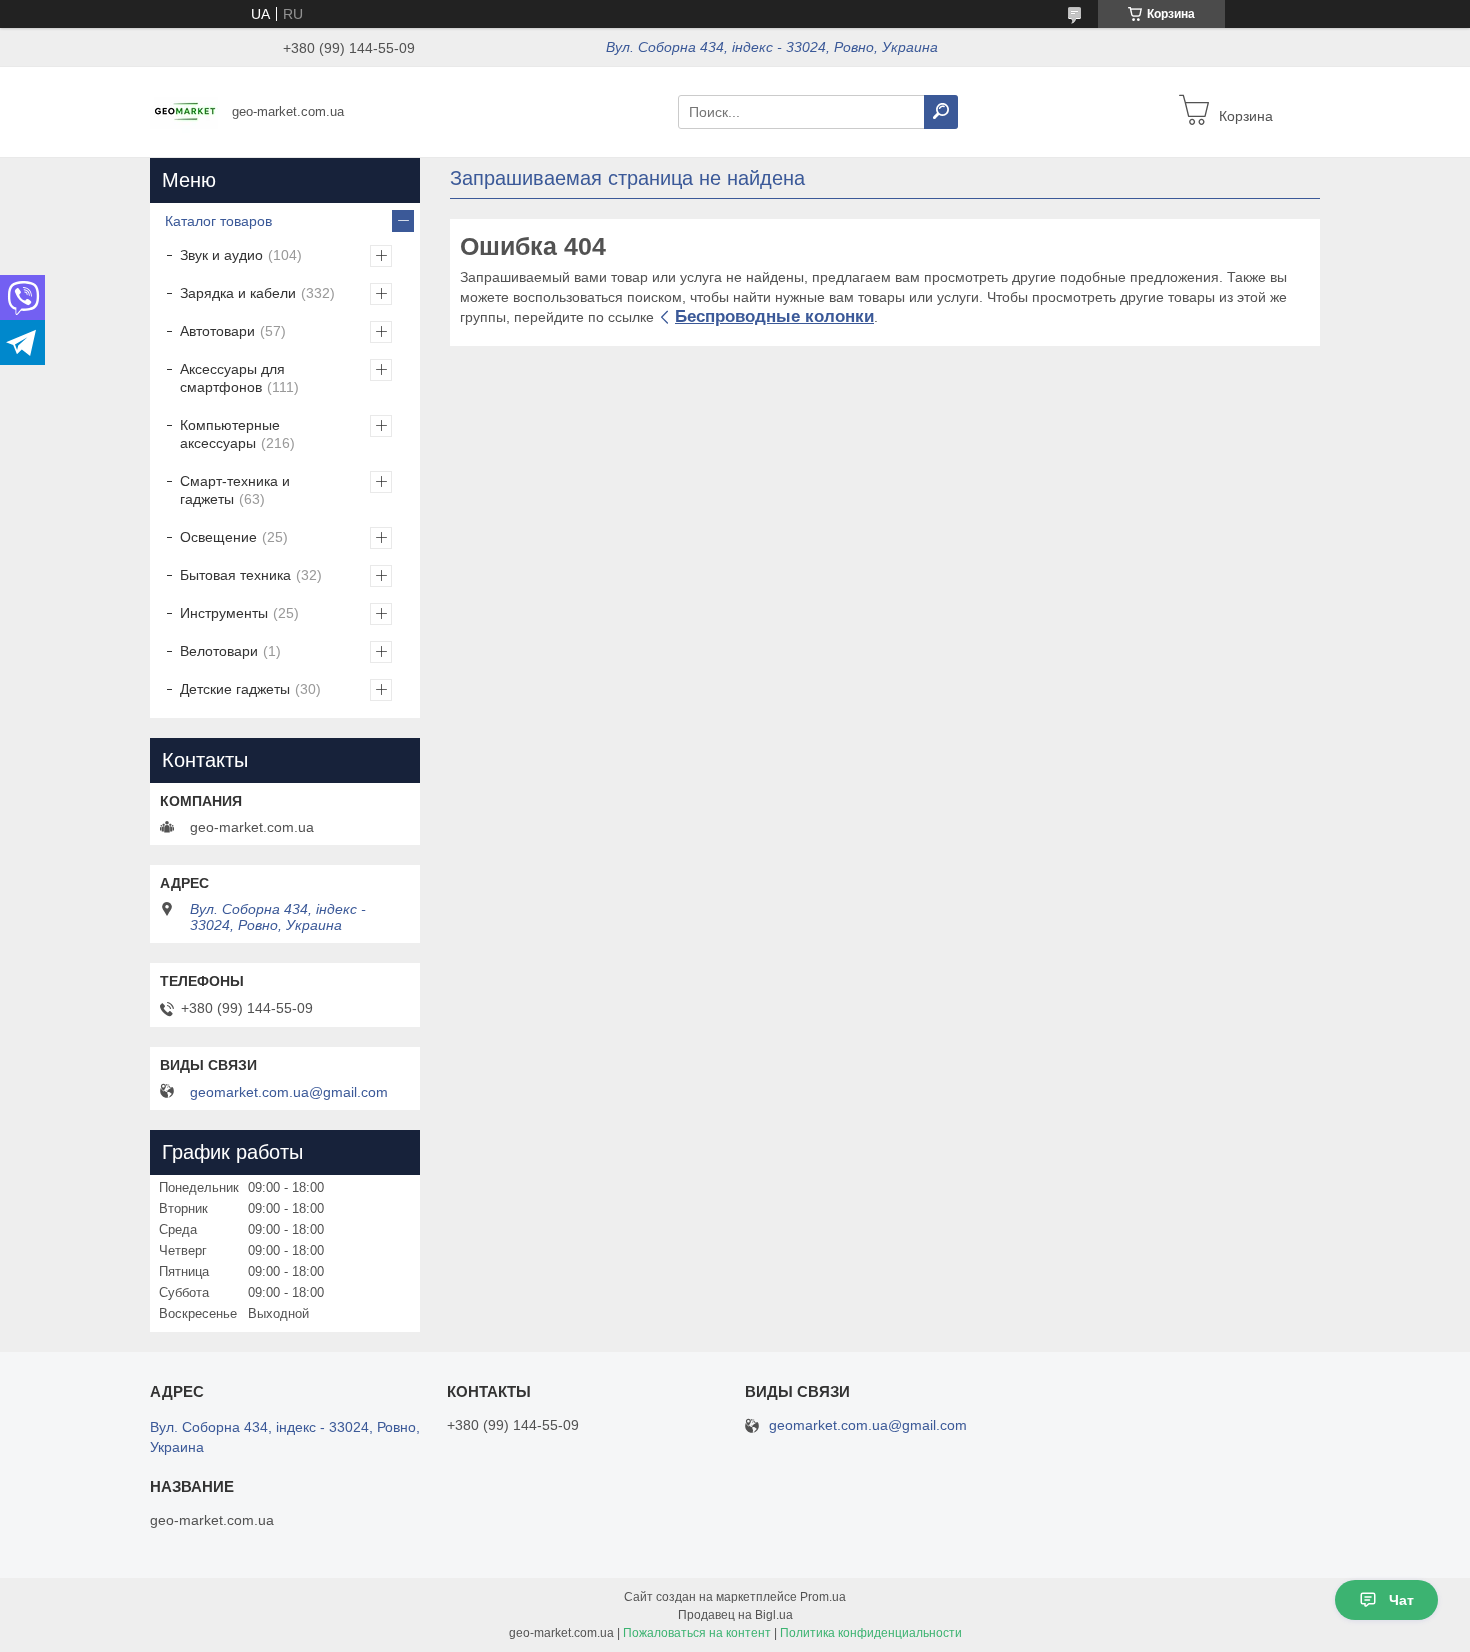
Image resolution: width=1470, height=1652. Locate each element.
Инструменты (224, 613)
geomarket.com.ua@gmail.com (289, 1092)
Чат (1401, 1600)
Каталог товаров (218, 221)
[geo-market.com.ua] (185, 111)
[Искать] (941, 112)
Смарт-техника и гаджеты (235, 490)
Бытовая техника (235, 575)
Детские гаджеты (235, 689)
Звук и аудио (221, 255)
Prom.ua (823, 1597)
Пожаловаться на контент (697, 1633)
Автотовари (217, 331)
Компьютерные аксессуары (230, 434)
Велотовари (219, 651)
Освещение (218, 537)
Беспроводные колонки (774, 316)
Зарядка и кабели (238, 293)
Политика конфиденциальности (871, 1633)
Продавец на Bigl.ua (735, 1615)
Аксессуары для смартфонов (232, 378)
